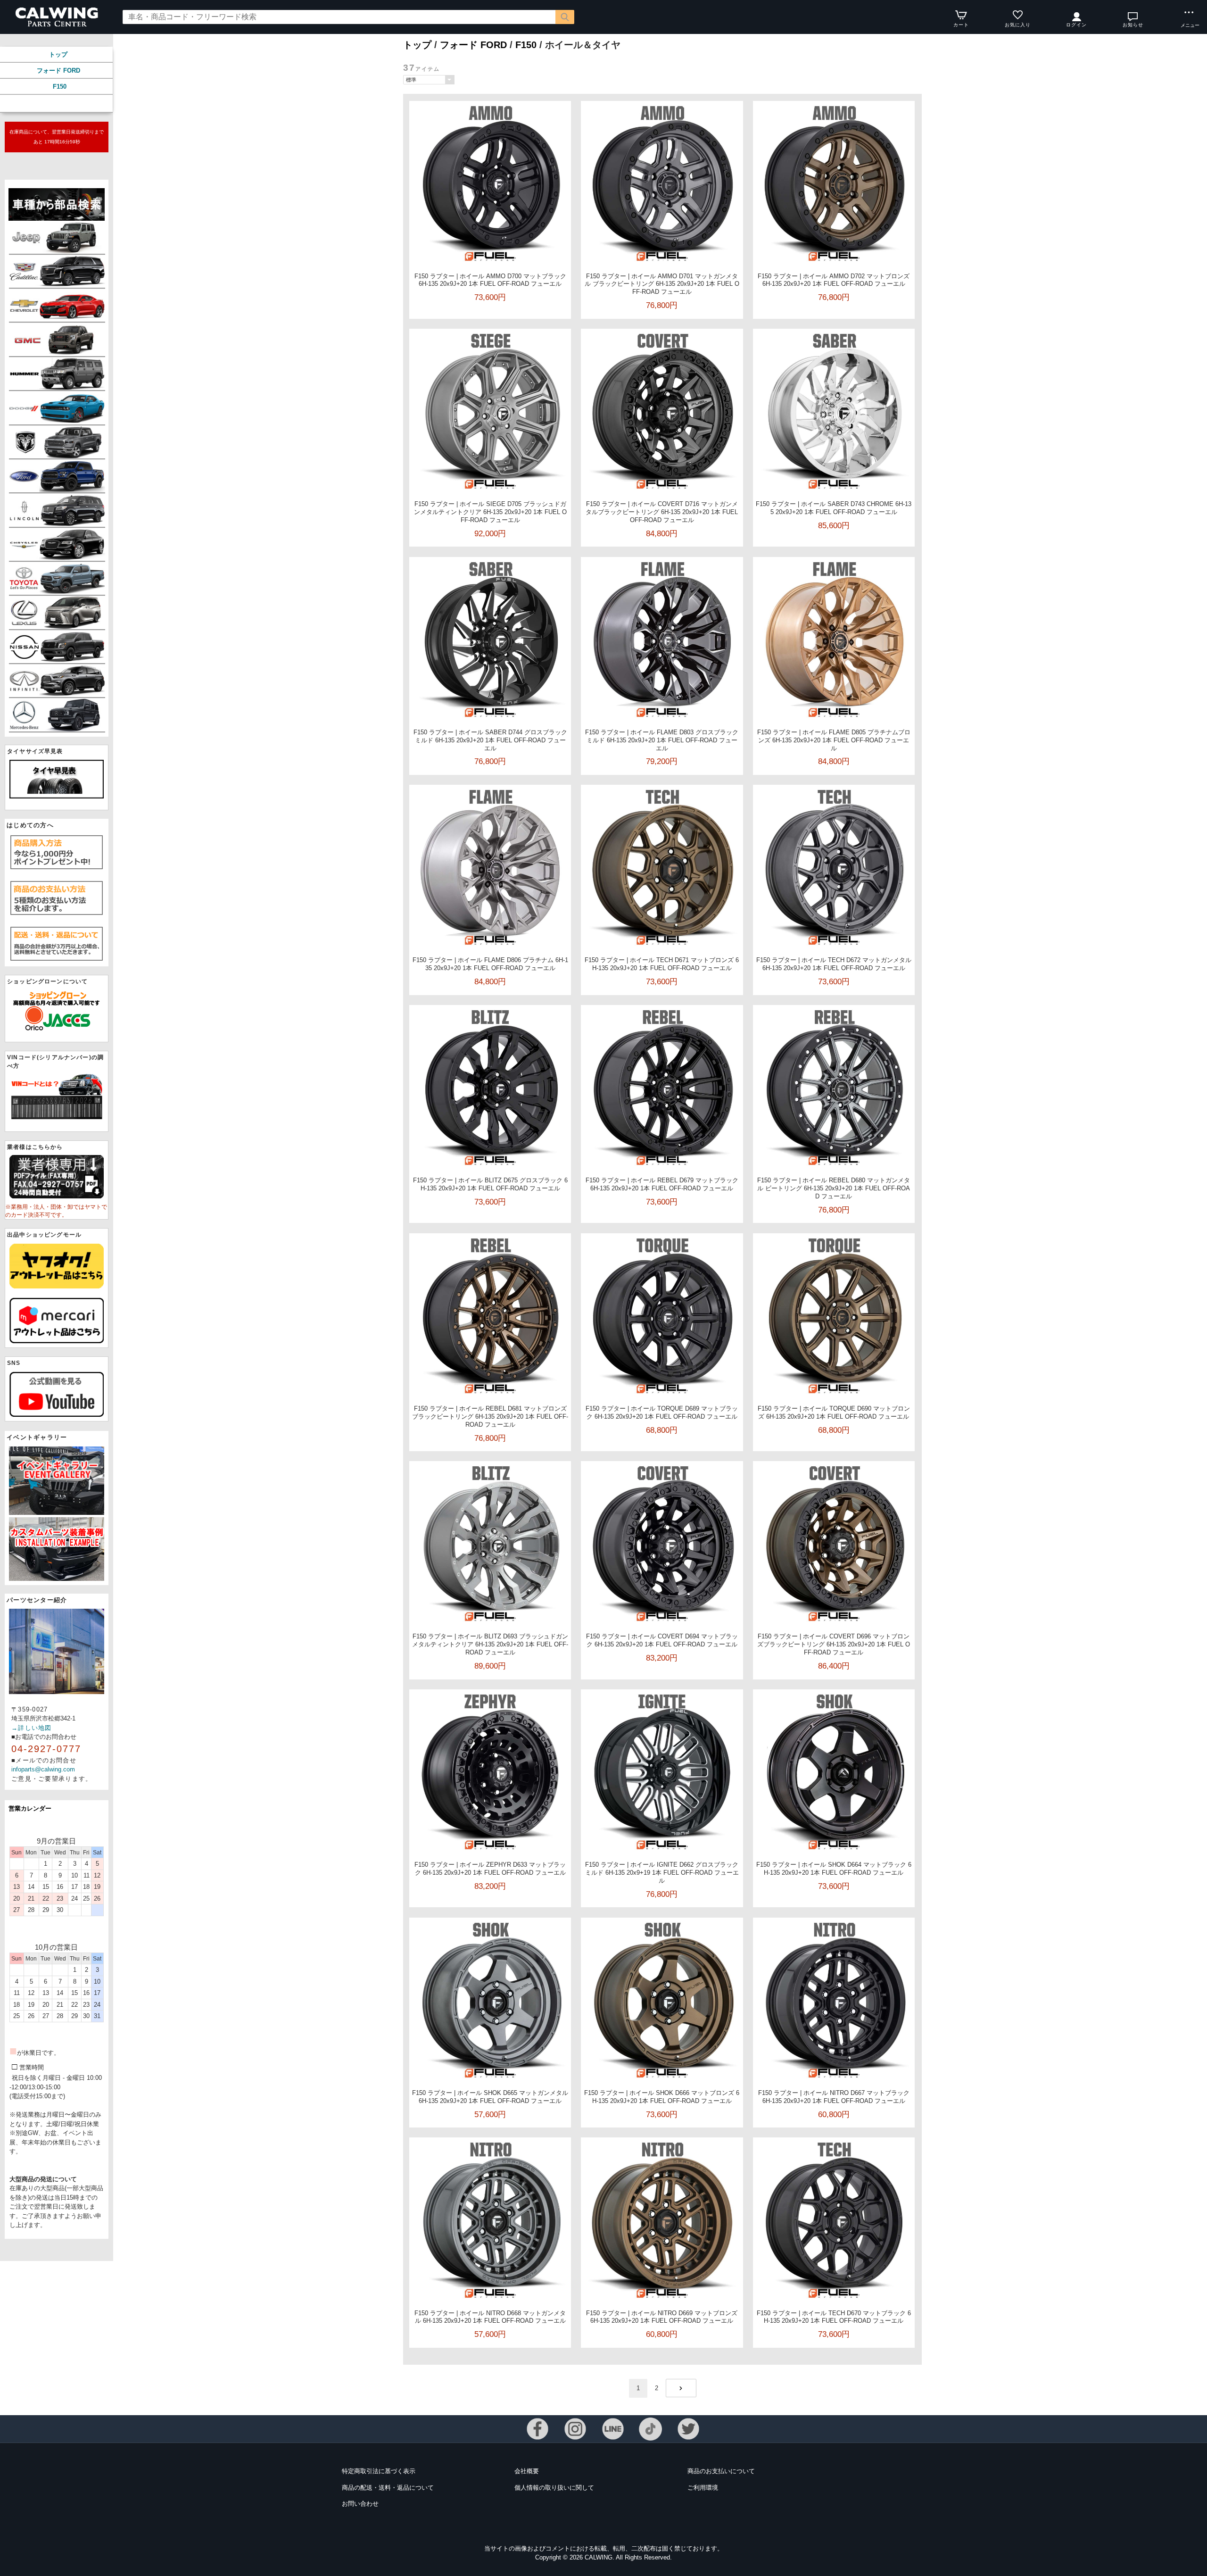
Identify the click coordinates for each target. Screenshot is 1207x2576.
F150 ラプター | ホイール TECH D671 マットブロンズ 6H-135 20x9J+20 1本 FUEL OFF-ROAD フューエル (662, 964)
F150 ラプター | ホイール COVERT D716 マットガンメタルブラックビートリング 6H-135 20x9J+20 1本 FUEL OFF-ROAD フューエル (662, 512)
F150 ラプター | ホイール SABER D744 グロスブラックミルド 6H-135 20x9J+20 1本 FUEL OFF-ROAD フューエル (490, 740)
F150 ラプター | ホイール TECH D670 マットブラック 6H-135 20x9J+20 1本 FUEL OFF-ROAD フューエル (834, 2317)
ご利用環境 (703, 2488)
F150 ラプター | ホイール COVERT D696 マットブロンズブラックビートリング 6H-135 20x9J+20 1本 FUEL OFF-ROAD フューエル (834, 1644)
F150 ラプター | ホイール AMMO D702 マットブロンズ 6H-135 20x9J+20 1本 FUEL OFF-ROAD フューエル (834, 280)
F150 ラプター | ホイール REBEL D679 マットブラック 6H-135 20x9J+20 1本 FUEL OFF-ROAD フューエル (662, 1184)
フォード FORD (58, 71)
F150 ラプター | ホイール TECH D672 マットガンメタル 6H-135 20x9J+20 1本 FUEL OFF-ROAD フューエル (834, 964)
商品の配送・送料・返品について (388, 2488)
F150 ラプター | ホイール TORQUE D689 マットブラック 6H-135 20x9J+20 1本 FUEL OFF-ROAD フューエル (662, 1413)
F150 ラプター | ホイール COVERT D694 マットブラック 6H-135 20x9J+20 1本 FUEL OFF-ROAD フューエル (662, 1640)
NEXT (681, 2388)
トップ (58, 54)
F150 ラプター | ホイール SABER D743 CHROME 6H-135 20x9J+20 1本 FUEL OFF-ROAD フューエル (834, 508)
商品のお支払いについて (721, 2471)
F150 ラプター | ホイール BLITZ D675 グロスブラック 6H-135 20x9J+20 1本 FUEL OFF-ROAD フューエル (490, 1184)
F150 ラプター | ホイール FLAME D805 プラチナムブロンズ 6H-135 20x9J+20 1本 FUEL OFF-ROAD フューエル (834, 740)
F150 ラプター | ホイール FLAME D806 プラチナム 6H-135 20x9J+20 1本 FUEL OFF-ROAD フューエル (490, 964)
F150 (60, 87)
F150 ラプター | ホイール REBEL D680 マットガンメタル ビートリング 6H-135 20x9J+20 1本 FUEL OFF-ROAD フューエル (834, 1188)
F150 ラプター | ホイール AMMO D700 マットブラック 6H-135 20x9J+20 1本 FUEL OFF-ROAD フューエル (490, 280)
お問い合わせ (360, 2504)
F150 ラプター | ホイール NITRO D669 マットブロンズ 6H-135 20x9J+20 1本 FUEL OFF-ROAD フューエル (662, 2317)
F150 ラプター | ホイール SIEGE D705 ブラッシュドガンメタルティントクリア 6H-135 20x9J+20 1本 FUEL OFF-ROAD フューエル (490, 512)
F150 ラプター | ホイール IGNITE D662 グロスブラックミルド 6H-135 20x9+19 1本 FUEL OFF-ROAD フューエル (662, 1873)
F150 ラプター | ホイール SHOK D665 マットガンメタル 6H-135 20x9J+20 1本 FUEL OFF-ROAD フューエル (490, 2097)
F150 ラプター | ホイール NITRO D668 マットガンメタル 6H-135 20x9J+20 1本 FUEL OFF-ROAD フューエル (490, 2317)
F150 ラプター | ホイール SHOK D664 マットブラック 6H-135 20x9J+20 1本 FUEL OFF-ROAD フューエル (834, 1869)
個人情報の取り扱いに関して (554, 2488)
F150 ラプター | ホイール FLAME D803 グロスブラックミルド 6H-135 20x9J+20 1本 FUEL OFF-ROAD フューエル (662, 740)
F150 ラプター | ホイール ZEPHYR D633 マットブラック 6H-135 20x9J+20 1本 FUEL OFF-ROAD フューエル (490, 1869)
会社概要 (527, 2471)
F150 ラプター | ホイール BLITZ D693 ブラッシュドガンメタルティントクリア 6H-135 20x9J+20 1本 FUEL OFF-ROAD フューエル (490, 1644)
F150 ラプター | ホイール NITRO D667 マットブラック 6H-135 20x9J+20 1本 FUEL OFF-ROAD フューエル (834, 2097)
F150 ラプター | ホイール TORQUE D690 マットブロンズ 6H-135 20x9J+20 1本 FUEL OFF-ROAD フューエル (834, 1413)
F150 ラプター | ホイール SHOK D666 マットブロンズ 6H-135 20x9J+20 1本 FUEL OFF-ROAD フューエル (662, 2097)
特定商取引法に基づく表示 (379, 2471)
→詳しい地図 (32, 1728)
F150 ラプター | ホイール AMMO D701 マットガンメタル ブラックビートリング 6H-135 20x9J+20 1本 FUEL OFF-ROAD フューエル (662, 284)
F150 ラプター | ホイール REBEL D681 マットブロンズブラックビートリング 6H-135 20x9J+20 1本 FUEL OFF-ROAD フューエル (490, 1417)
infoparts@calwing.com (43, 1769)
